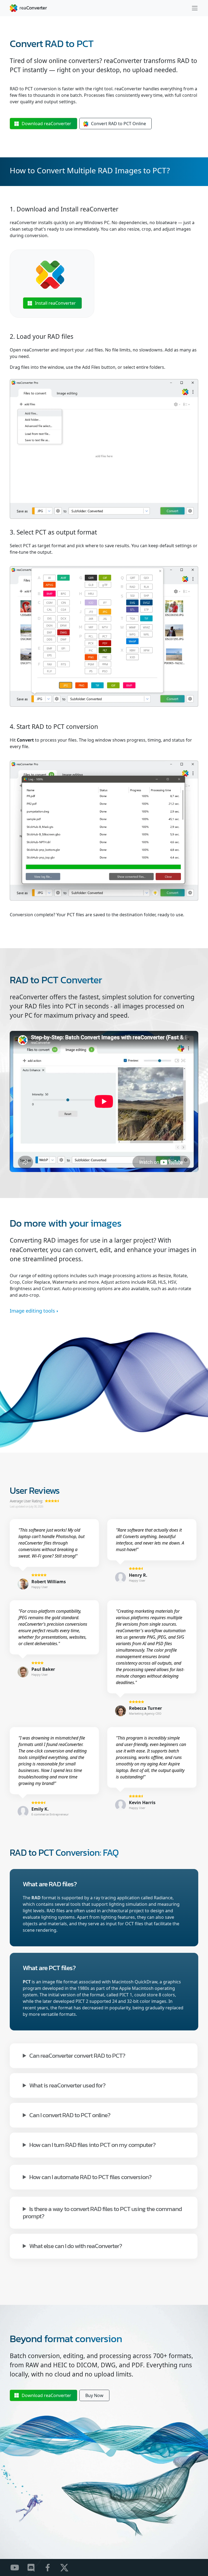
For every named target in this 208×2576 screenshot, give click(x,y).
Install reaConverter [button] (55, 303)
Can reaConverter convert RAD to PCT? (77, 2055)
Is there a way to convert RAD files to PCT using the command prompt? (102, 2212)
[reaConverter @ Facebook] (51, 2567)
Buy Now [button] (94, 2395)
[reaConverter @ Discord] (35, 2567)
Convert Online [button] (118, 124)
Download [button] (46, 124)
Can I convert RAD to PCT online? (70, 2115)
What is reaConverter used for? (67, 2085)
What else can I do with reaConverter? (76, 2245)
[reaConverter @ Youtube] (18, 2567)
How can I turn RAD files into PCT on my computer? (92, 2144)
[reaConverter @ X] (68, 2567)
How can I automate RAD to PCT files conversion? (90, 2177)
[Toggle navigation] (195, 8)
